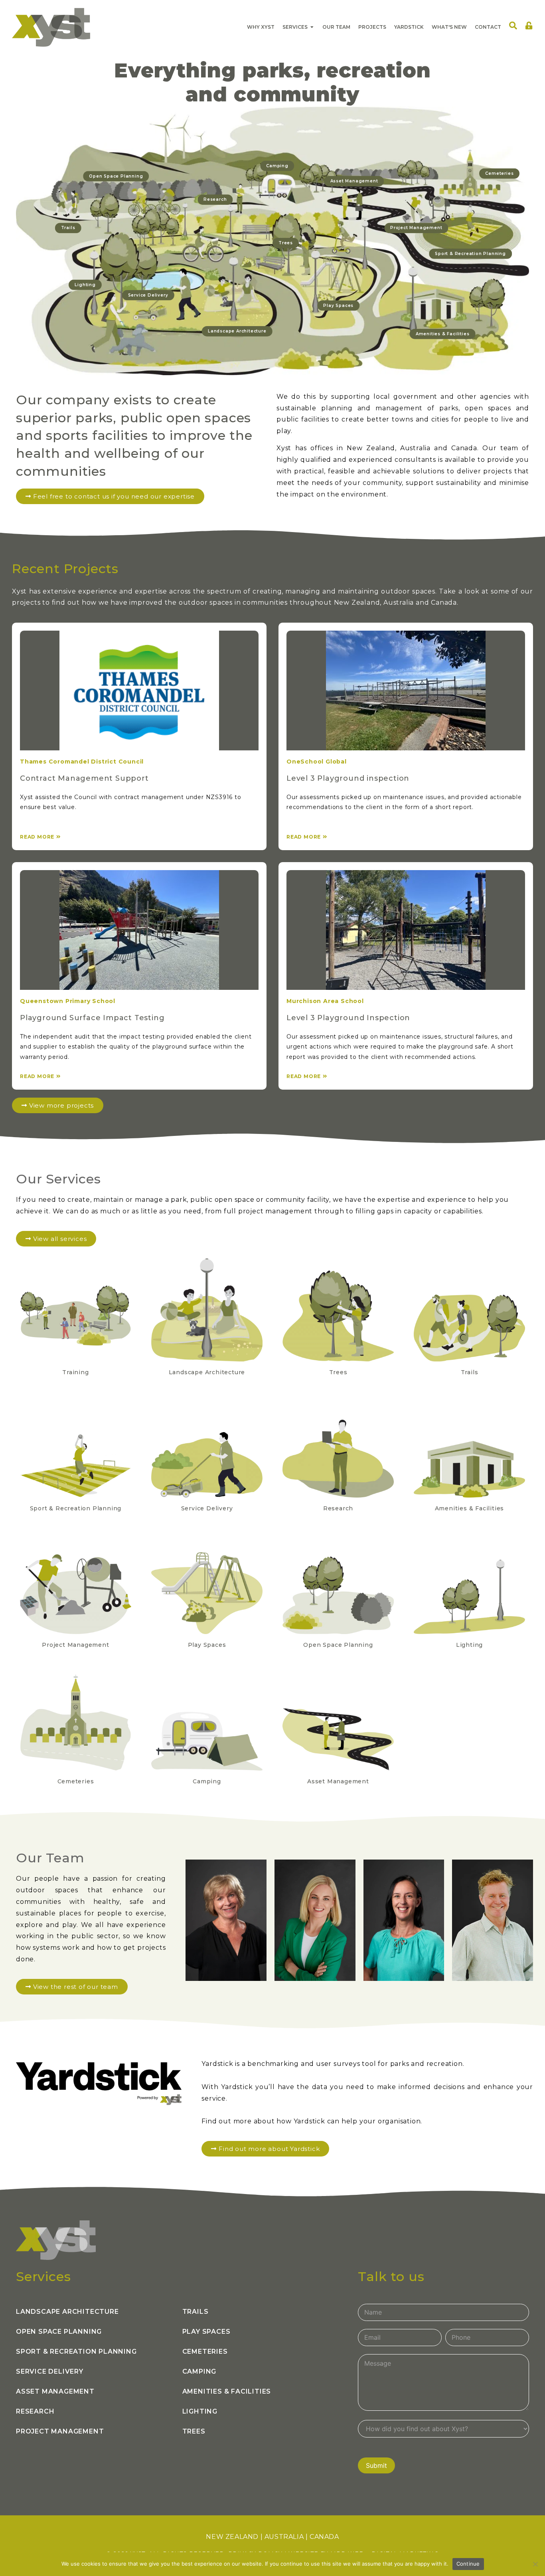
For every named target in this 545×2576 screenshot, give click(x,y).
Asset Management (55, 2391)
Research (35, 2411)
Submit (376, 2465)
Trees (194, 2431)
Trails (195, 2312)
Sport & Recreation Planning (76, 2351)
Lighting (200, 2411)
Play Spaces (206, 2332)
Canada (324, 2537)
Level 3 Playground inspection (348, 778)
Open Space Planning (59, 2332)
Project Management (60, 2431)
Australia (284, 2537)
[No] (535, 2564)
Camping (199, 2371)
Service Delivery (50, 2371)
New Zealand (232, 2537)
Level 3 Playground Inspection (348, 1018)
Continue (468, 2564)
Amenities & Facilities (227, 2391)
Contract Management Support (84, 778)
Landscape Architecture (67, 2312)
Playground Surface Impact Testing (92, 1018)
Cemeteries (205, 2351)
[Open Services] (312, 27)
